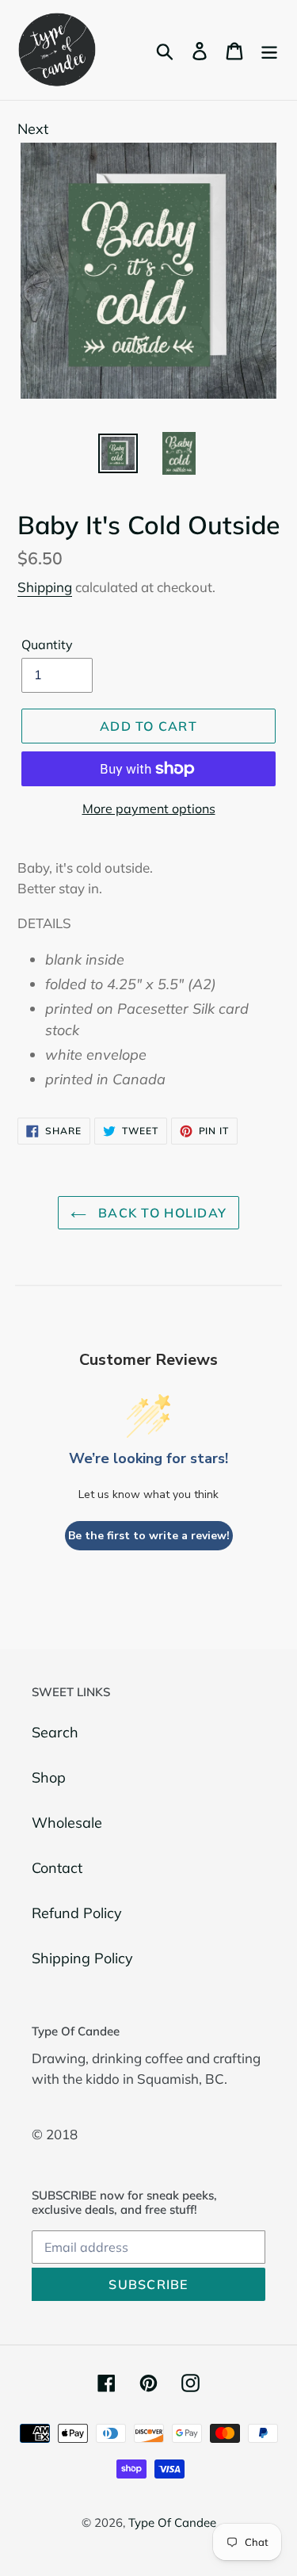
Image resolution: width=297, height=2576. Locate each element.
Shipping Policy (82, 1958)
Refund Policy (77, 1913)
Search (55, 1732)
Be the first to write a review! (149, 1536)
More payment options (149, 808)
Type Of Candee (172, 2522)
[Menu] (269, 50)
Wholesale (67, 1823)
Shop (49, 1777)
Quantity (47, 644)
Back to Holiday (160, 1213)
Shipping (45, 587)
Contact (57, 1868)
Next (33, 129)
